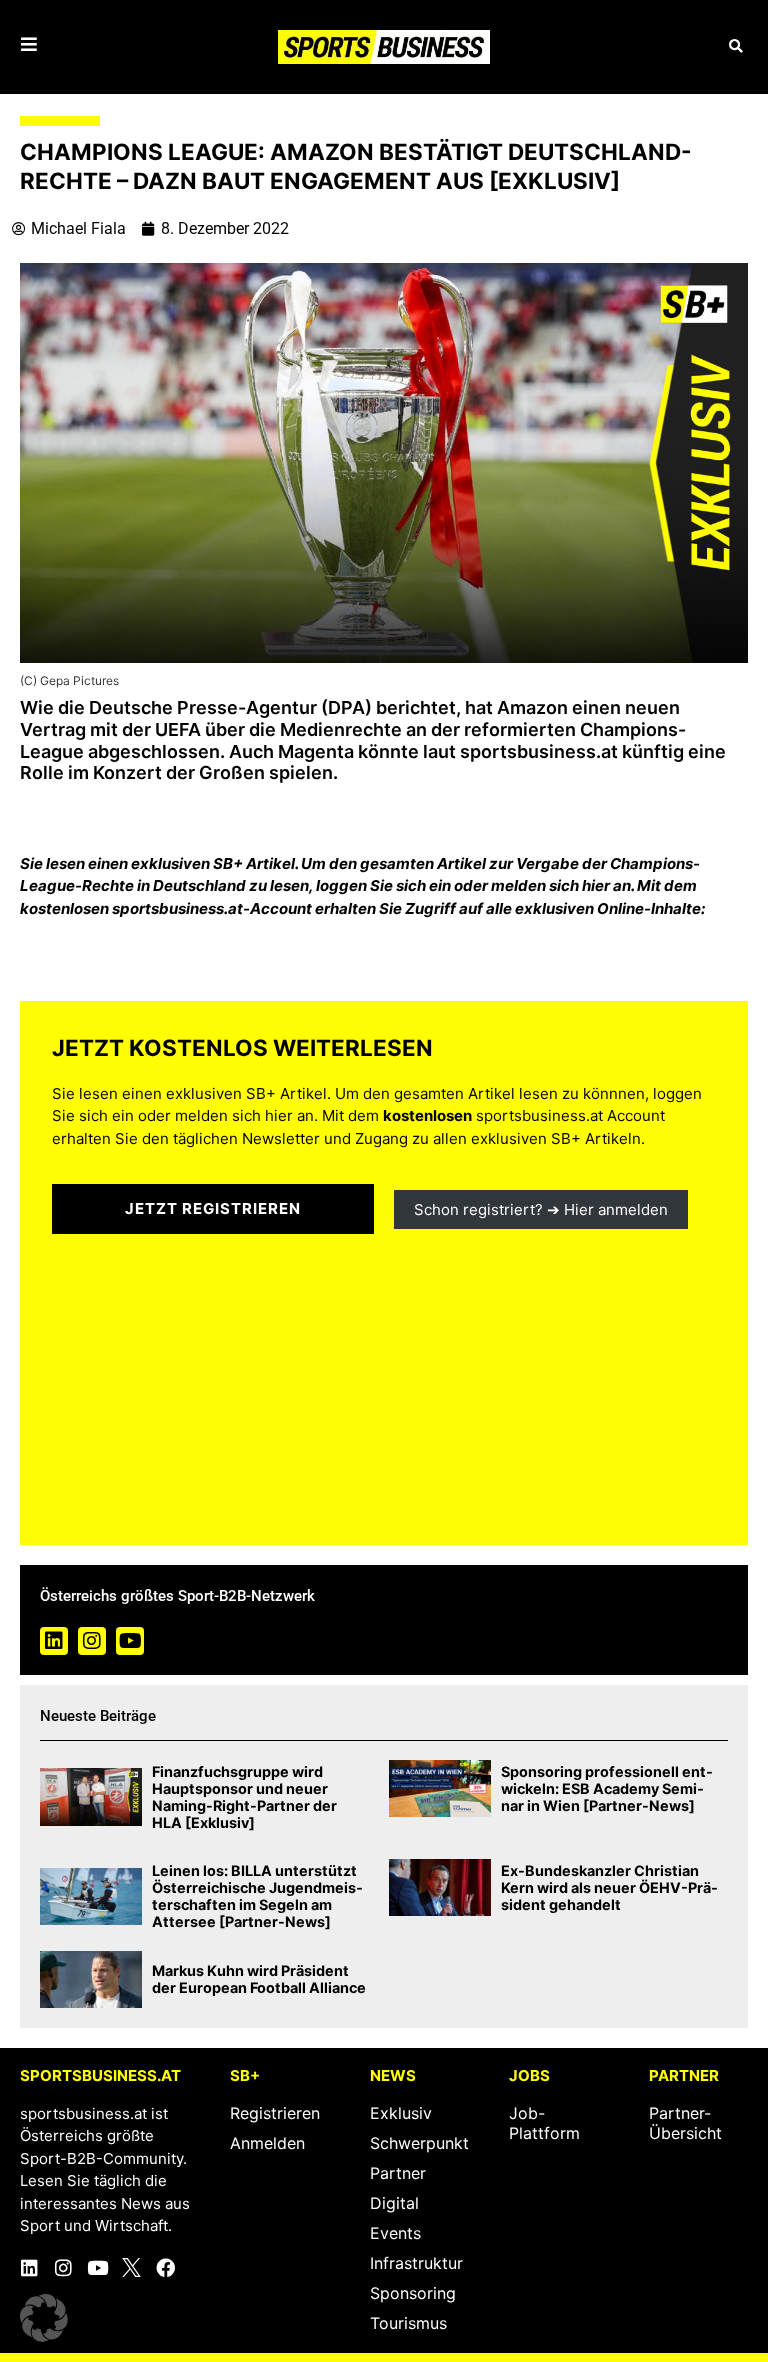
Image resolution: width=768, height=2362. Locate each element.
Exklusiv (401, 2113)
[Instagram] (92, 1641)
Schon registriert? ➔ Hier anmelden (541, 1209)
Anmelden (267, 2143)
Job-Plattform (544, 2123)
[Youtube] (130, 1641)
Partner (398, 2173)
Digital (394, 2203)
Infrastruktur (416, 2263)
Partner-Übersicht (685, 2123)
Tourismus (408, 2323)
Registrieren (275, 2113)
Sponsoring (413, 2293)
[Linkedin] (54, 1641)
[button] (735, 46)
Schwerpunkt (419, 2143)
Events (395, 2233)
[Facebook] (165, 2267)
